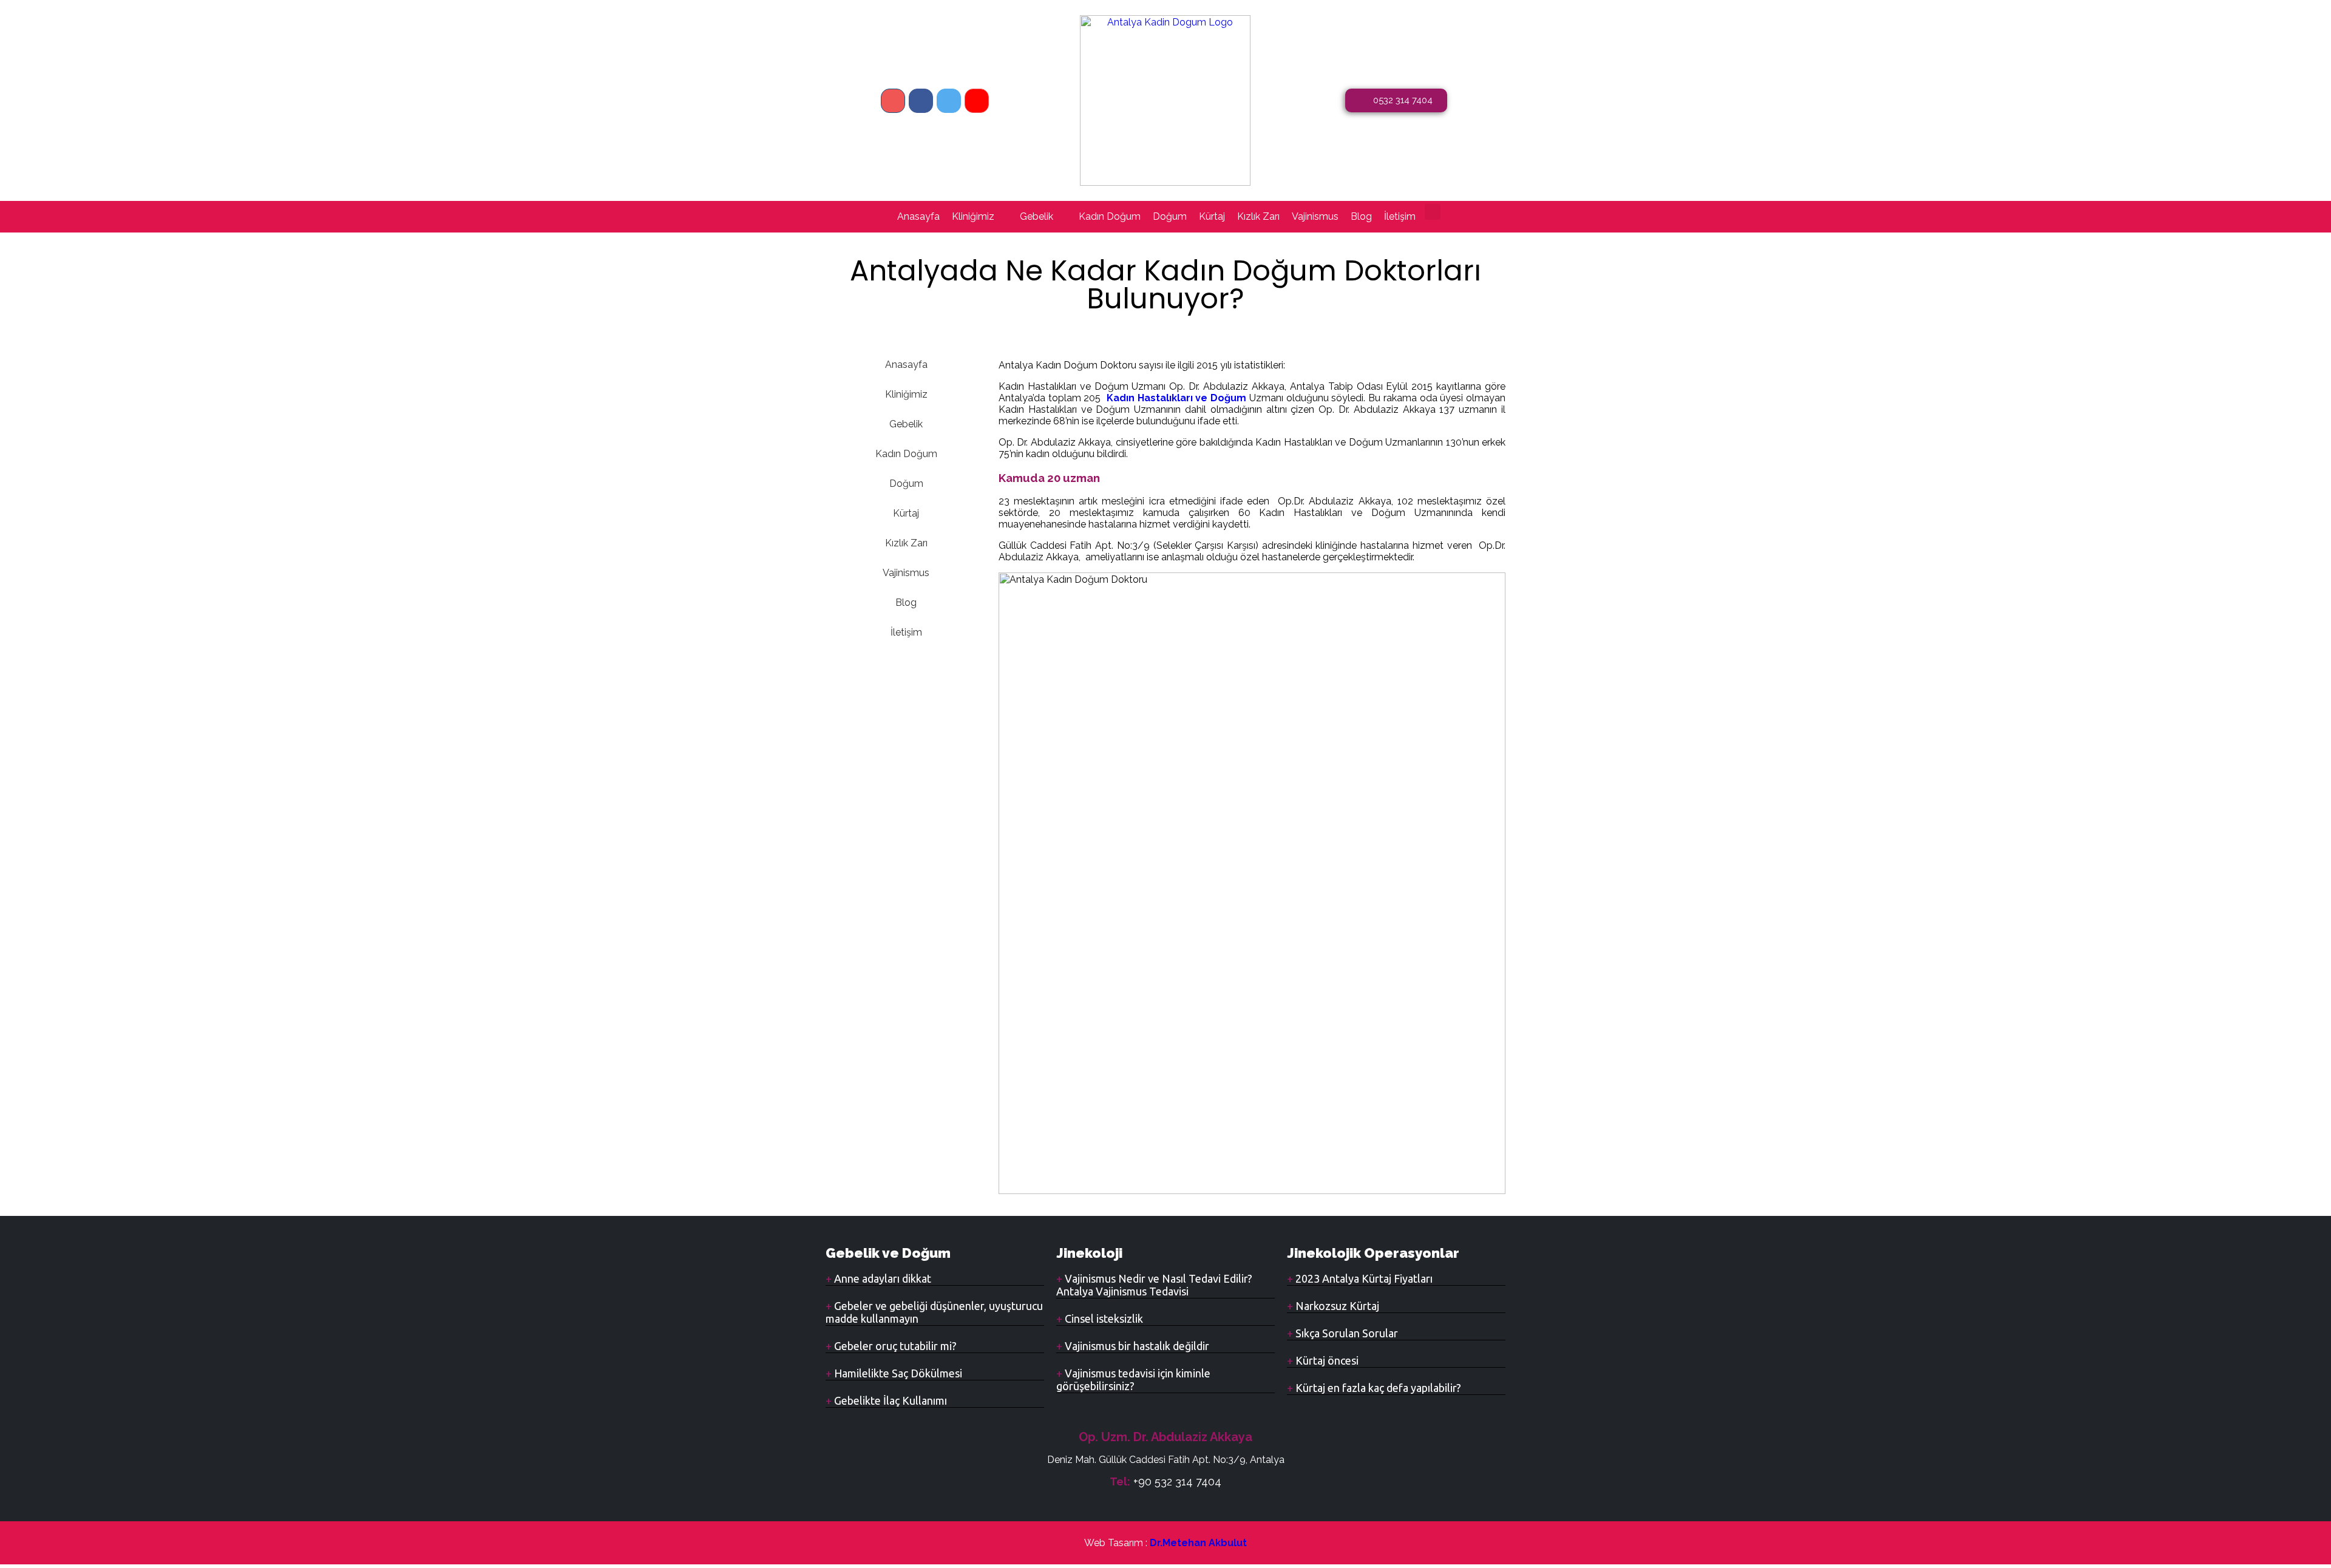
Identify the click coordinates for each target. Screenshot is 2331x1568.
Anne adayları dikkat (881, 1278)
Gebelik (1037, 216)
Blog (1361, 216)
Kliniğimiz (973, 216)
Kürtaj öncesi (1326, 1360)
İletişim (1400, 216)
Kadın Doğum (1110, 216)
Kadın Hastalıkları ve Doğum (1176, 398)
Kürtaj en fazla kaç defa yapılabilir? (1377, 1388)
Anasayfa (918, 216)
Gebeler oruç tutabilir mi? (894, 1346)
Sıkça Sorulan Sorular (1345, 1333)
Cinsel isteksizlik (1103, 1319)
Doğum (1170, 216)
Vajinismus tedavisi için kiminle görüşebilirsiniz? (1133, 1380)
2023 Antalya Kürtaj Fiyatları (1363, 1278)
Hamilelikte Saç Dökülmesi (897, 1373)
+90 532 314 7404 (1177, 1481)
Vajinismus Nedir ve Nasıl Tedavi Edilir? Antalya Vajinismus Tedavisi (1154, 1285)
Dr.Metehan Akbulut (1198, 1543)
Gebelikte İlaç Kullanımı (889, 1400)
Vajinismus (1315, 216)
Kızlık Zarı (1258, 216)
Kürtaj (1212, 216)
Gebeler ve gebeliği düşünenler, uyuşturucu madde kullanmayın (934, 1312)
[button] (1433, 212)
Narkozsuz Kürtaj (1336, 1306)
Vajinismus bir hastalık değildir (1136, 1346)
